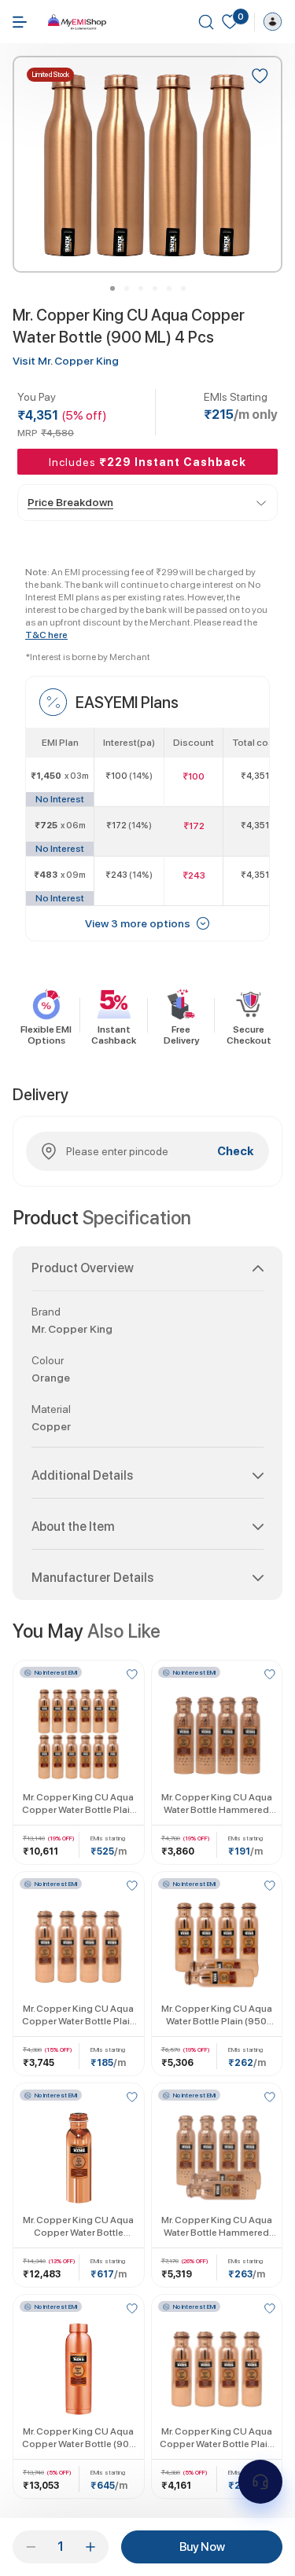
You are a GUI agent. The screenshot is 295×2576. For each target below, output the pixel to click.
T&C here (46, 635)
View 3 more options (138, 923)
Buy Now (202, 2547)
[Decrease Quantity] (31, 2547)
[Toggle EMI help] (260, 2482)
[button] (147, 1275)
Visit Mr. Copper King (66, 361)
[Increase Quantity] (90, 2547)
